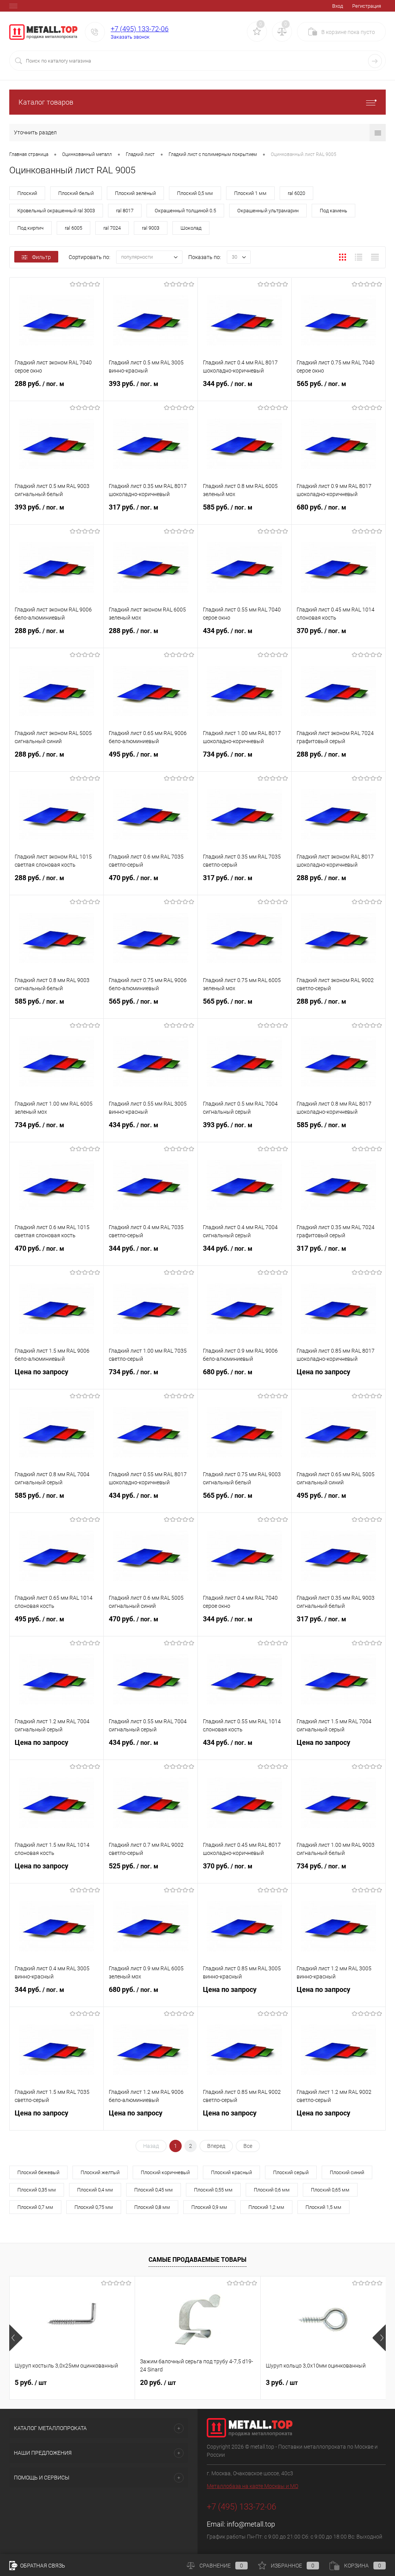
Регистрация (367, 6)
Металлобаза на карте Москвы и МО (252, 2486)
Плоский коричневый (165, 2172)
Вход (338, 6)
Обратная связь (42, 2566)
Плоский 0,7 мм (35, 2207)
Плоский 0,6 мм (272, 2190)
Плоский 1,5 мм (323, 2207)
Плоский (27, 193)
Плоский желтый (100, 2172)
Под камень (333, 211)
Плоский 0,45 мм (154, 2190)
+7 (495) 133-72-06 (140, 29)
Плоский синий (347, 2172)
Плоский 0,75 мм (94, 2207)
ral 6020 (296, 193)
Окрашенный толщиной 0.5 (185, 211)
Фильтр (41, 257)
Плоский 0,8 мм (152, 2207)
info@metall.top (251, 2524)
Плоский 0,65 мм (330, 2190)
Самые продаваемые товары (197, 2260)
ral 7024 (112, 228)
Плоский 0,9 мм (209, 2207)
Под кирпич (30, 228)
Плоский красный (231, 2172)
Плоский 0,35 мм (37, 2190)
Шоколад (191, 228)
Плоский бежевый (38, 2172)
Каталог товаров (46, 102)
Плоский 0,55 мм (213, 2190)
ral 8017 (125, 211)
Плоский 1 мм (250, 193)
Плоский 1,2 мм (266, 2207)
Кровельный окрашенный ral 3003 (56, 211)
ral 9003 (151, 228)
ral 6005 (73, 228)
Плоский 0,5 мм (195, 193)
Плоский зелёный (135, 193)
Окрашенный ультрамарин (268, 211)
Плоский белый (76, 193)
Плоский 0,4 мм (95, 2190)
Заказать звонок (130, 37)
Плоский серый (291, 2172)
